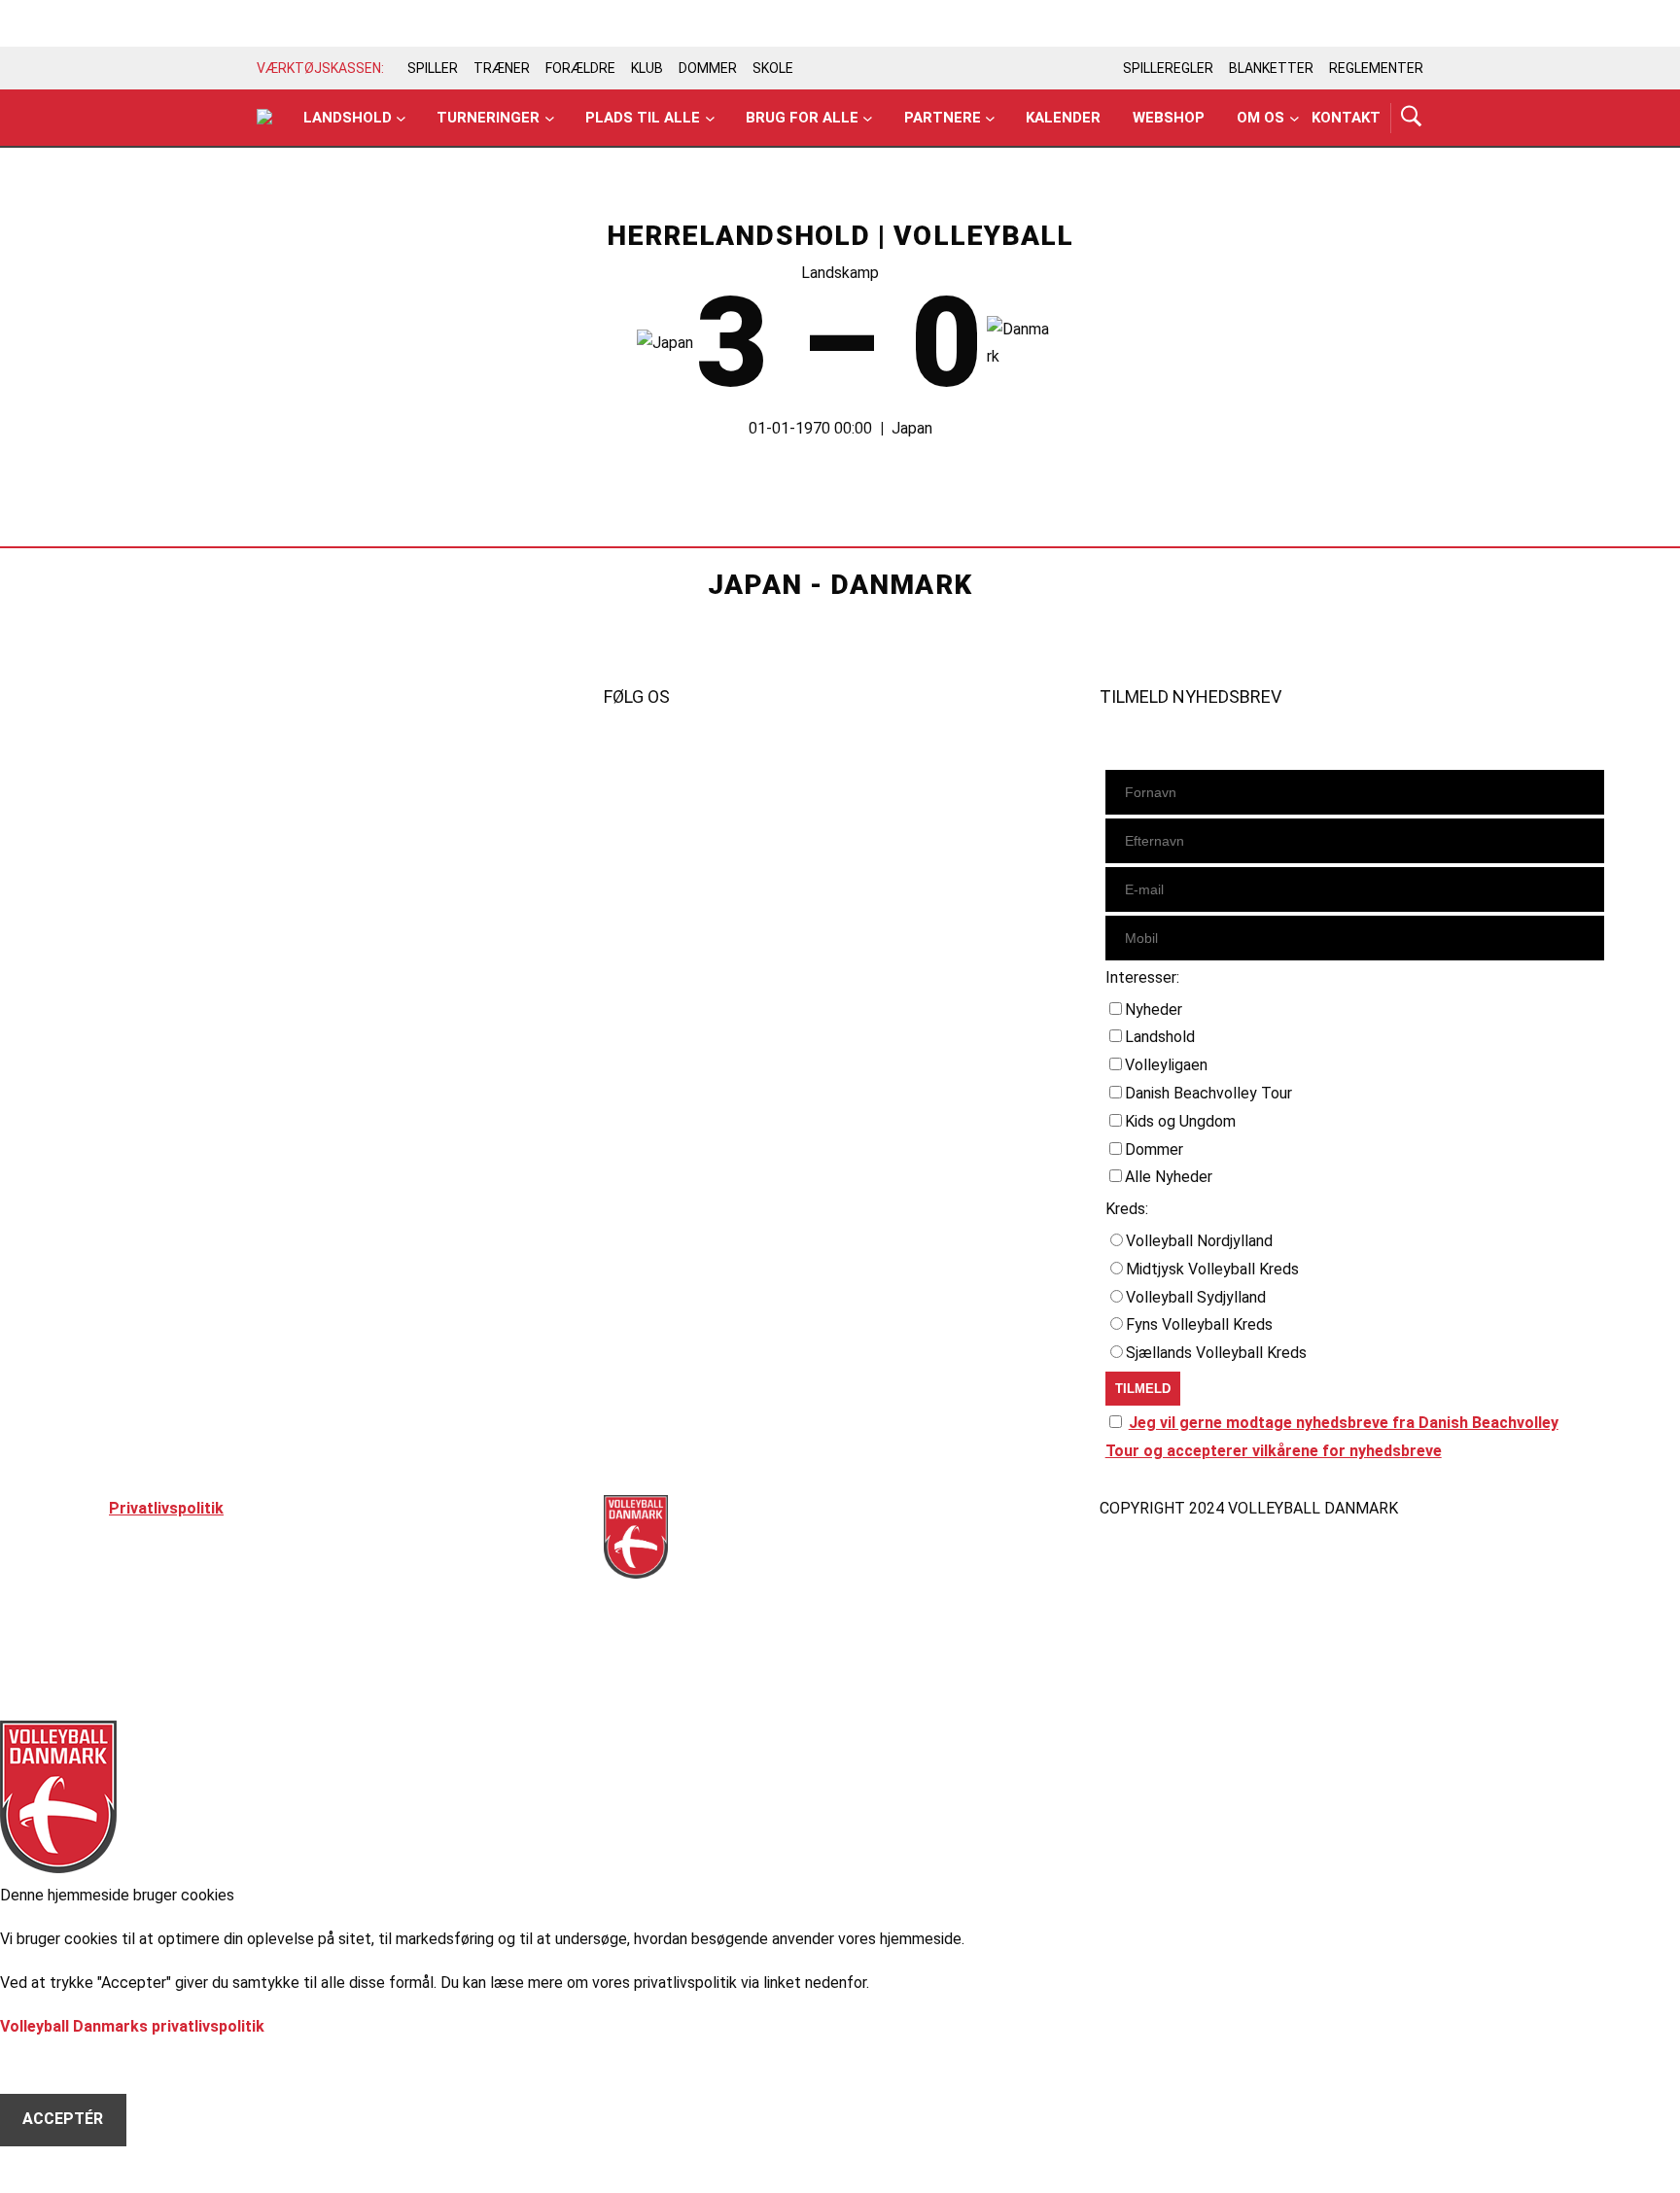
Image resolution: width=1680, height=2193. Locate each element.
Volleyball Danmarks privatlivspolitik (132, 2026)
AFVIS (44, 2066)
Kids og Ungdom (1180, 1121)
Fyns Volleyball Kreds (1199, 1324)
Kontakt (1346, 118)
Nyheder (1154, 1009)
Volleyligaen (1166, 1065)
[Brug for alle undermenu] (401, 118)
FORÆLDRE (580, 68)
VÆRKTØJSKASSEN (183, 805)
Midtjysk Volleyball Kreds (1212, 1269)
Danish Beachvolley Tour (1208, 1093)
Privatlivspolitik (166, 1508)
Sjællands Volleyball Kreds (1216, 1353)
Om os (1260, 118)
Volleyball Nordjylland (1199, 1241)
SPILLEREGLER (1168, 68)
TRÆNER (502, 68)
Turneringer (488, 118)
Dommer (1154, 1149)
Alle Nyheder (1169, 1177)
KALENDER (148, 777)
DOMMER (708, 68)
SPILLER (433, 68)
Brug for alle (802, 118)
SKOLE (773, 68)
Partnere (943, 118)
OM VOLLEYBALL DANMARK (211, 861)
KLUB (647, 68)
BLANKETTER (1271, 68)
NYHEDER (143, 749)
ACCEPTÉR (63, 2119)
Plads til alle (643, 118)
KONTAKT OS (158, 833)
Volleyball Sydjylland (1196, 1297)
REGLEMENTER (1376, 68)
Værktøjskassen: (320, 68)
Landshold (348, 118)
